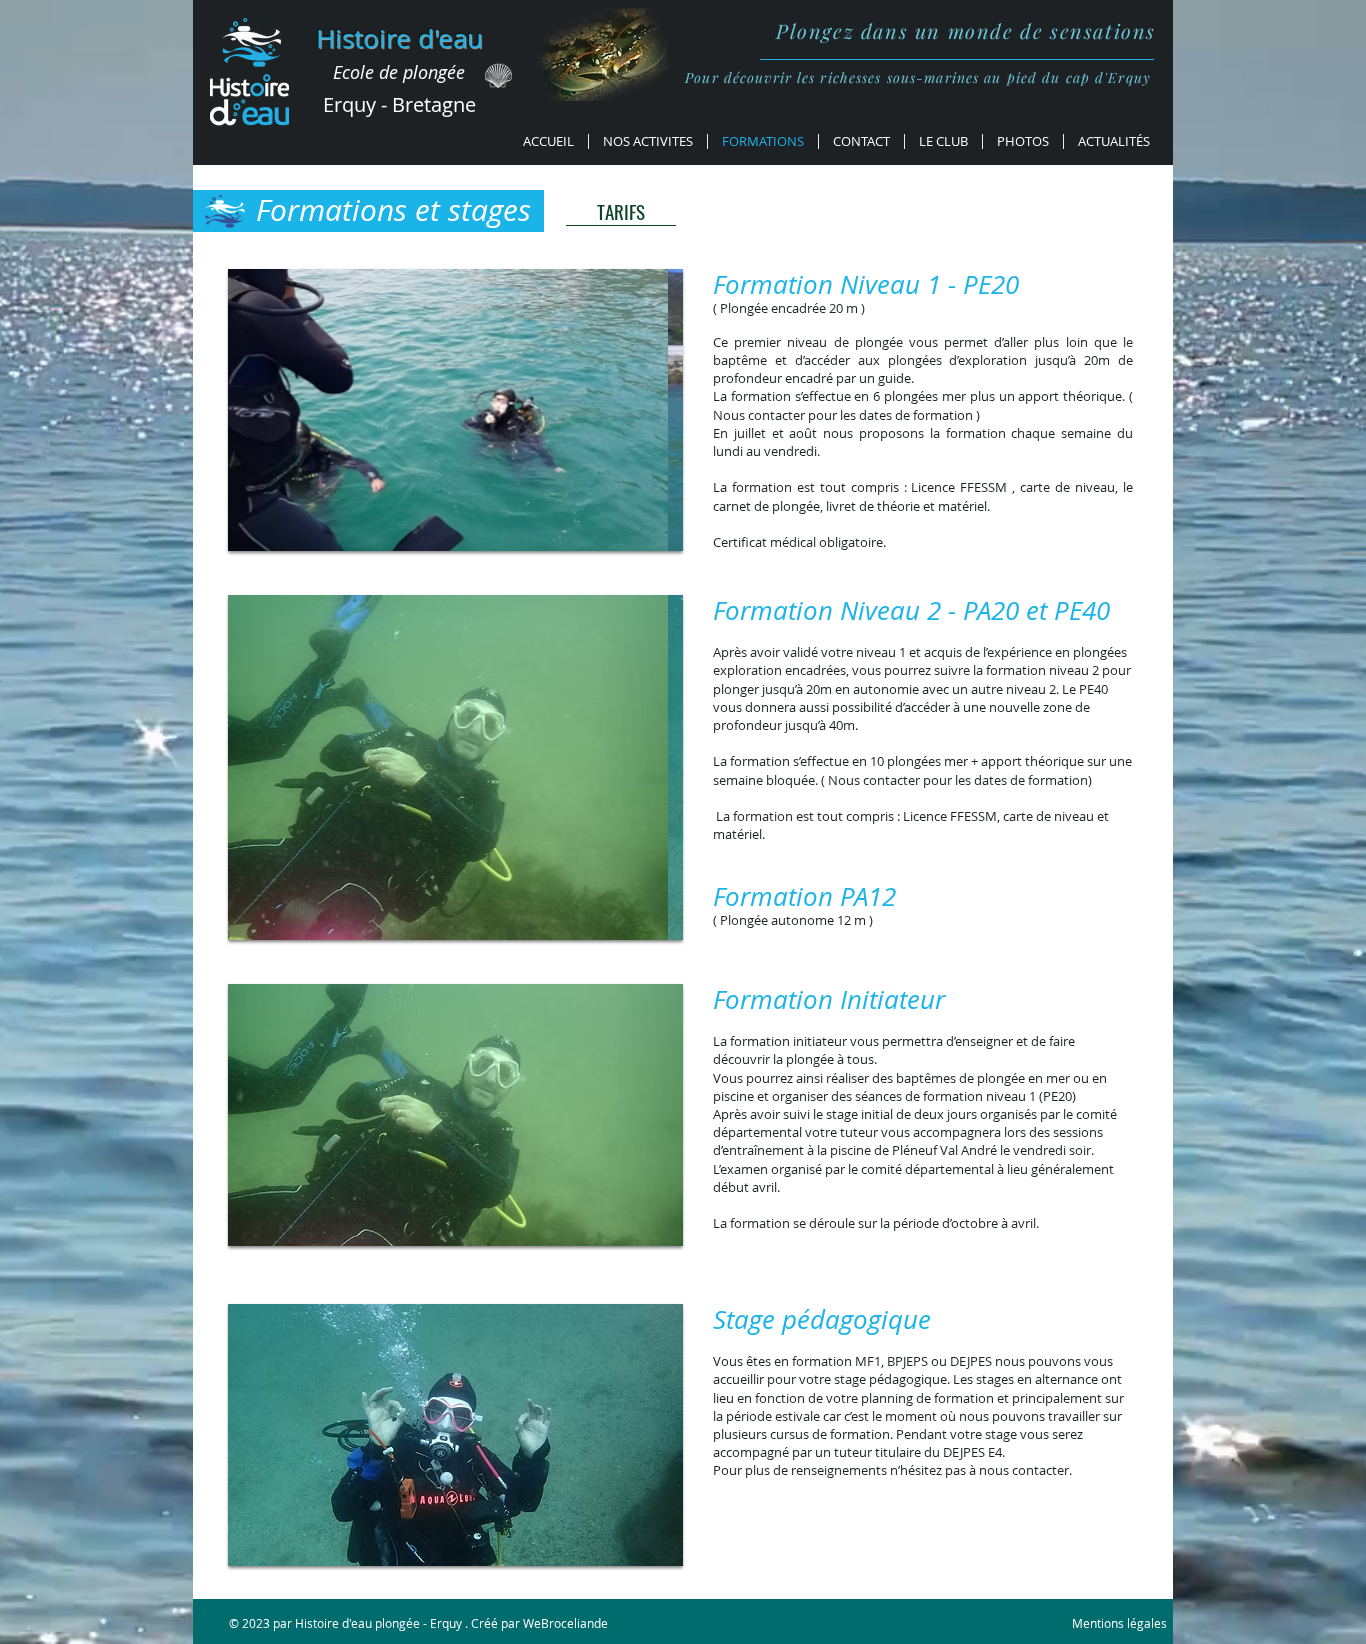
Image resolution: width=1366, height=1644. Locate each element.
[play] (641, 533)
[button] (455, 410)
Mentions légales (1119, 1623)
